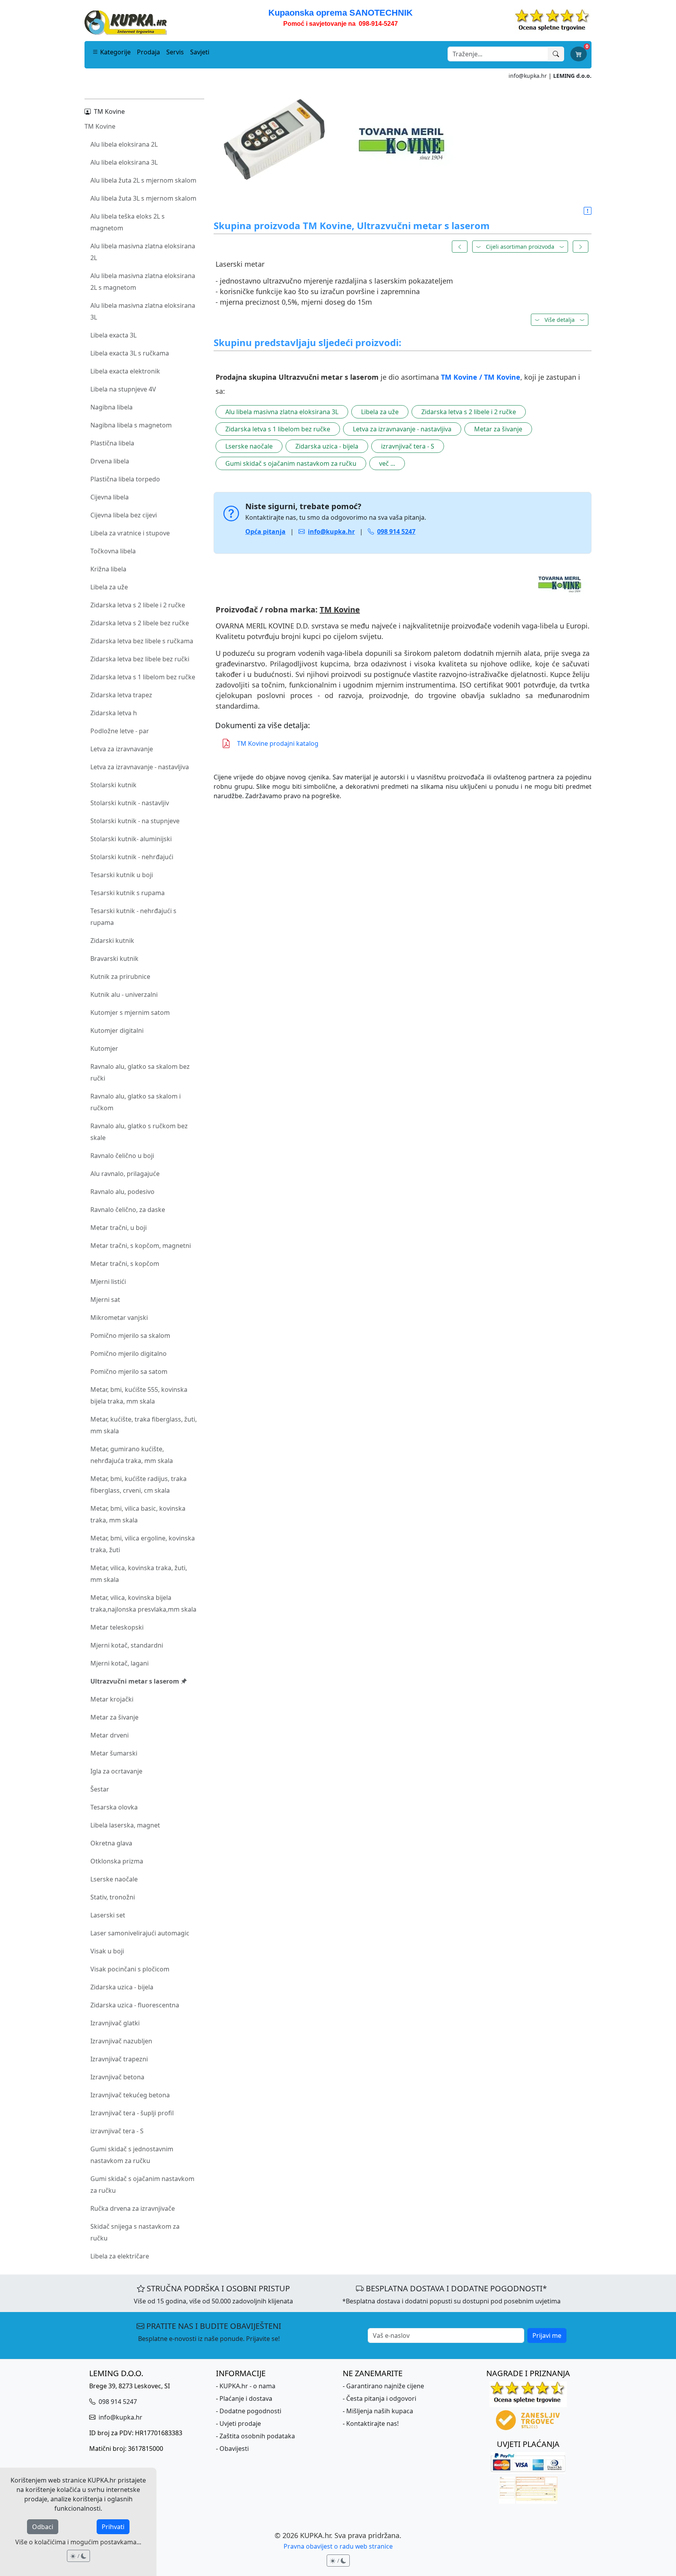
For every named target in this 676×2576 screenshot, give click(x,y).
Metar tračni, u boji (119, 1228)
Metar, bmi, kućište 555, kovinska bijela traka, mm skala (139, 1395)
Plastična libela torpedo (125, 479)
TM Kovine (100, 126)
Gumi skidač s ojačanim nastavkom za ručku (142, 2185)
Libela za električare (120, 2256)
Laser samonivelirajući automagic (140, 1933)
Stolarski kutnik (113, 785)
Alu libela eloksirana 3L (124, 162)
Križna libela (108, 569)
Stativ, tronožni (113, 1897)
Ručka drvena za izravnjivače (133, 2208)
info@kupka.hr (528, 76)
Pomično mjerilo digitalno (129, 1354)
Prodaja (148, 52)
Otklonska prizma (117, 1861)
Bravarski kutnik (114, 959)
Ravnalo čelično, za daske (128, 1210)
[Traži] (556, 54)
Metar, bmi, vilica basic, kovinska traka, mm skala (138, 1514)
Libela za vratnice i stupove (130, 533)
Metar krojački (112, 1699)
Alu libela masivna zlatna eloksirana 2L (143, 252)
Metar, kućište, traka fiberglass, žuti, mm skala (144, 1425)
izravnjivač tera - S (117, 2131)
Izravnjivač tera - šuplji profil (132, 2113)
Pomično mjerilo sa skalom (130, 1336)
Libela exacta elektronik (125, 371)
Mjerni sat (105, 1300)
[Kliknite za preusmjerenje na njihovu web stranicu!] (403, 584)
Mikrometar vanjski (119, 1318)
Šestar (100, 1789)
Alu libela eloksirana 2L (124, 144)
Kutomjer (104, 1048)
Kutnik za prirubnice (120, 977)
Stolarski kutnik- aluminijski (131, 839)
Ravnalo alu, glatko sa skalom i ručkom (136, 1102)
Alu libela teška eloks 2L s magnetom (128, 222)
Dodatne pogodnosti (250, 2411)
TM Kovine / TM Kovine (481, 377)
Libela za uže (109, 587)
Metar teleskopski (117, 1627)
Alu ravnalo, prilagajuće (125, 1174)
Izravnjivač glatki (115, 2023)
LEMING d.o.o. (572, 76)
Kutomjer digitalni (117, 1030)
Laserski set (108, 1915)
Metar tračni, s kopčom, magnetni (141, 1246)
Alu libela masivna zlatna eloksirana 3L (143, 311)
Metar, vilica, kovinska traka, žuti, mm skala (139, 1574)
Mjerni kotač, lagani (120, 1663)
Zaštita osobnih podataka (257, 2436)
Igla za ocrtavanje (116, 1771)
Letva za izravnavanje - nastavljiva (140, 767)
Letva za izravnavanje (122, 749)
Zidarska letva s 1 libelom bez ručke (143, 677)
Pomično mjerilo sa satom (129, 1371)
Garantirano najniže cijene (385, 2386)
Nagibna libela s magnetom (131, 425)
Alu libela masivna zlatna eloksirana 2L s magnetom (143, 282)
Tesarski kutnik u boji (122, 875)
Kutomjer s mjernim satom (130, 1012)
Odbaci (43, 2527)
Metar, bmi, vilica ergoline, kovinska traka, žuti (143, 1544)
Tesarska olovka (114, 1807)
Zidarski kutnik (112, 941)
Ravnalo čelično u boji (122, 1156)
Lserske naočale (114, 1879)
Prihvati (113, 2527)
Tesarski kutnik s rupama (128, 893)
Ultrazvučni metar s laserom (136, 1681)
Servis (175, 52)
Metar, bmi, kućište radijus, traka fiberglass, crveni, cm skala (138, 1485)
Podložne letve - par (120, 731)
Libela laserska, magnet (125, 1825)
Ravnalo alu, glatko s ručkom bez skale (139, 1132)
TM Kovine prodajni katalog (278, 743)
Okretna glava (111, 1843)
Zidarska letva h (114, 713)
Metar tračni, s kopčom (125, 1264)
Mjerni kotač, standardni (127, 1645)
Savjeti (200, 52)
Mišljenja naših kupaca (380, 2411)
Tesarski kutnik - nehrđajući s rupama (133, 917)
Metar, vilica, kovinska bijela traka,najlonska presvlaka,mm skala (143, 1603)
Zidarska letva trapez (121, 695)
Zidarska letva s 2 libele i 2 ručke (138, 605)
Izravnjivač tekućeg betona (130, 2095)
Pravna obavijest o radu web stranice (338, 2546)
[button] (588, 211)
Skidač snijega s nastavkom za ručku (135, 2232)
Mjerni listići (108, 1282)
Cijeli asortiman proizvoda (520, 247)
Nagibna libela (111, 407)
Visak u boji (107, 1951)
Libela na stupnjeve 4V (123, 389)
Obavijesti (234, 2449)
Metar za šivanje (114, 1717)
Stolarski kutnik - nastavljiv (130, 803)
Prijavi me (547, 2335)
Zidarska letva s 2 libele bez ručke (140, 623)
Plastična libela (112, 443)
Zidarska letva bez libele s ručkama (142, 641)
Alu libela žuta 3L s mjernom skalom (143, 198)
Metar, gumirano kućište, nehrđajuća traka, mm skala (132, 1455)
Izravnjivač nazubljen (121, 2041)
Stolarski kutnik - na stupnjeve (135, 821)
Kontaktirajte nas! (372, 2423)
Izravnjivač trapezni (119, 2059)
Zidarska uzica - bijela (122, 1987)
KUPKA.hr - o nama (247, 2386)
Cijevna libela (110, 497)
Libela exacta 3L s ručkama (130, 353)
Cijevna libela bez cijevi (124, 515)
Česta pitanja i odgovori (381, 2398)
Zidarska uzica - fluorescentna (135, 2005)
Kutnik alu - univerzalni (124, 994)
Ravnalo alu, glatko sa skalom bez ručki (140, 1072)
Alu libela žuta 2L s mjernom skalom (143, 180)
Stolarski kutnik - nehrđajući (132, 857)
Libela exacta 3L (113, 335)
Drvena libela (110, 461)
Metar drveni (110, 1735)
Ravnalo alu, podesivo (122, 1192)
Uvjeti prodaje (240, 2423)
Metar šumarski (114, 1753)
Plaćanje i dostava (246, 2398)
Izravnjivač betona (117, 2077)
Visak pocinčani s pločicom (130, 1969)
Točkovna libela (113, 551)
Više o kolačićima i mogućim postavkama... (78, 2542)
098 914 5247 (117, 2402)
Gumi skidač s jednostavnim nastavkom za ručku (132, 2155)
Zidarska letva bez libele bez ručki (140, 659)
